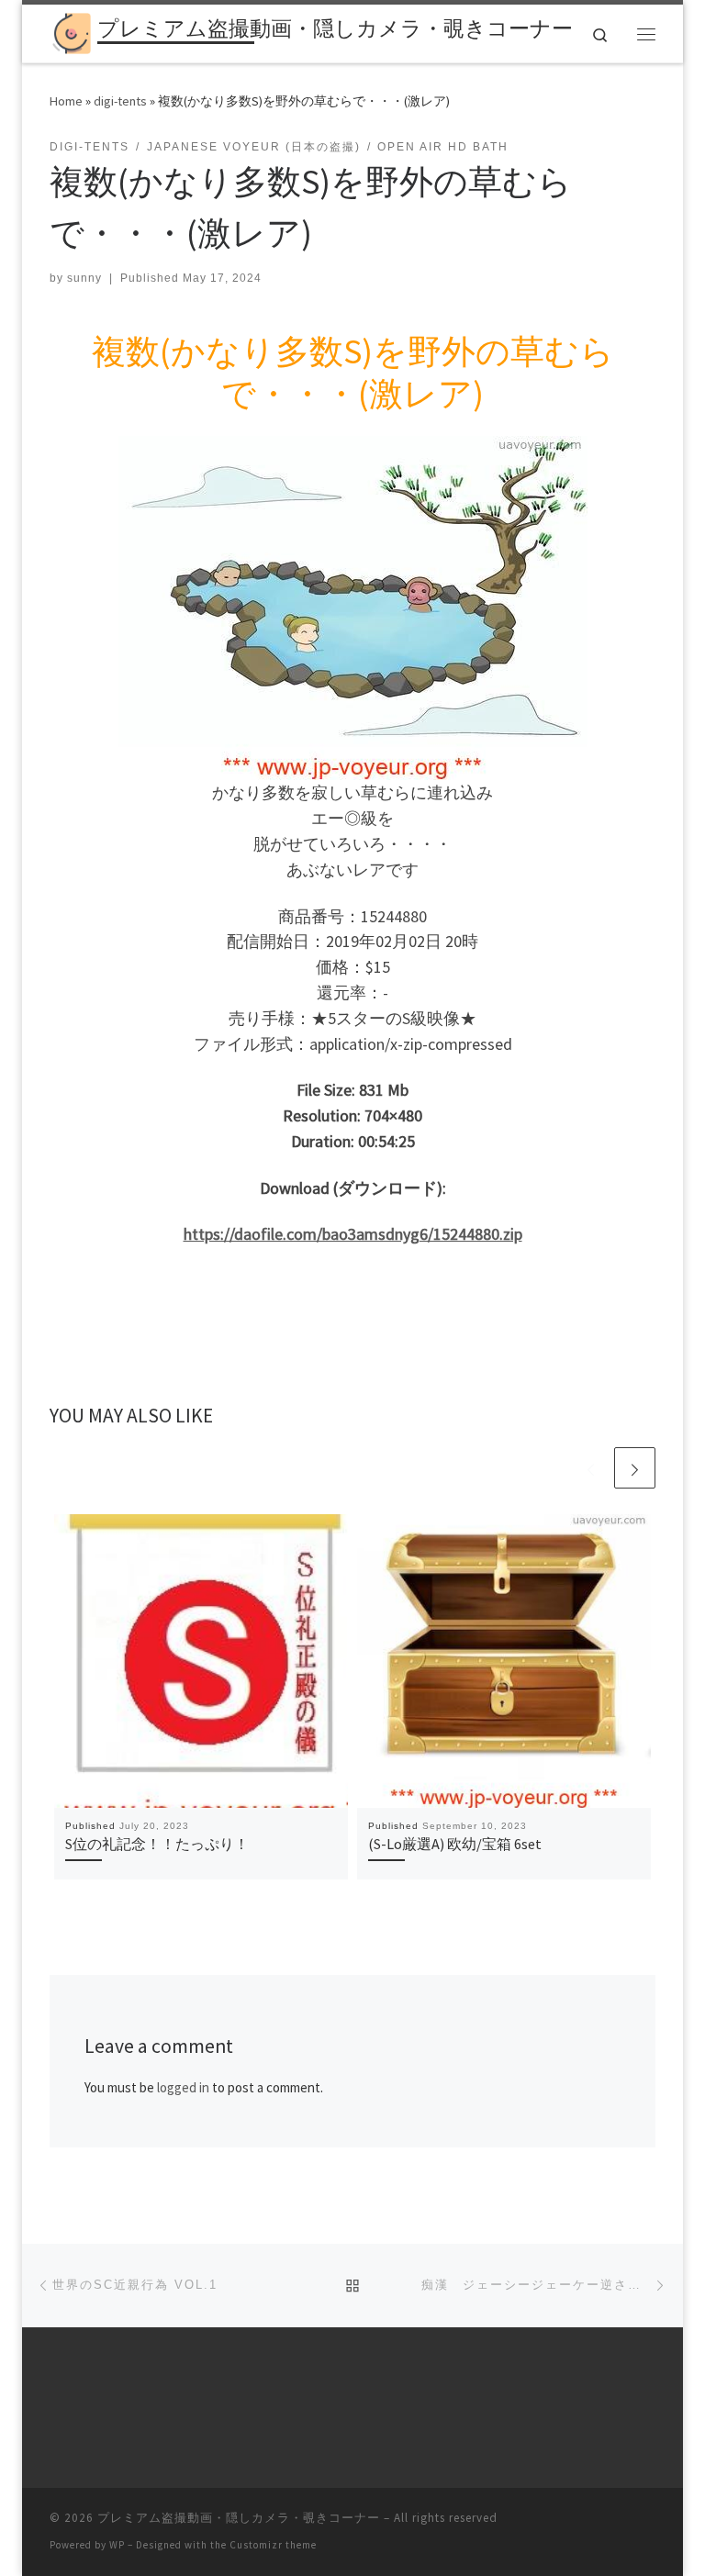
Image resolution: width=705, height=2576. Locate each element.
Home (66, 101)
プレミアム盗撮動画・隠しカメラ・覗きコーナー (239, 2518)
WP (117, 2545)
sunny (84, 278)
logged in (183, 2087)
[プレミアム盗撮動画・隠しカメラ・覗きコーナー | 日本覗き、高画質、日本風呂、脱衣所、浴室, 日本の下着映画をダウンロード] (70, 31)
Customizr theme (273, 2545)
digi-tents (120, 101)
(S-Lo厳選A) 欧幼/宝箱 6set (455, 1844)
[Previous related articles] (591, 1468)
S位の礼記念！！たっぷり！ (157, 1844)
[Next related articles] (635, 1468)
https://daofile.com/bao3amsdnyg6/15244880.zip (353, 1234)
